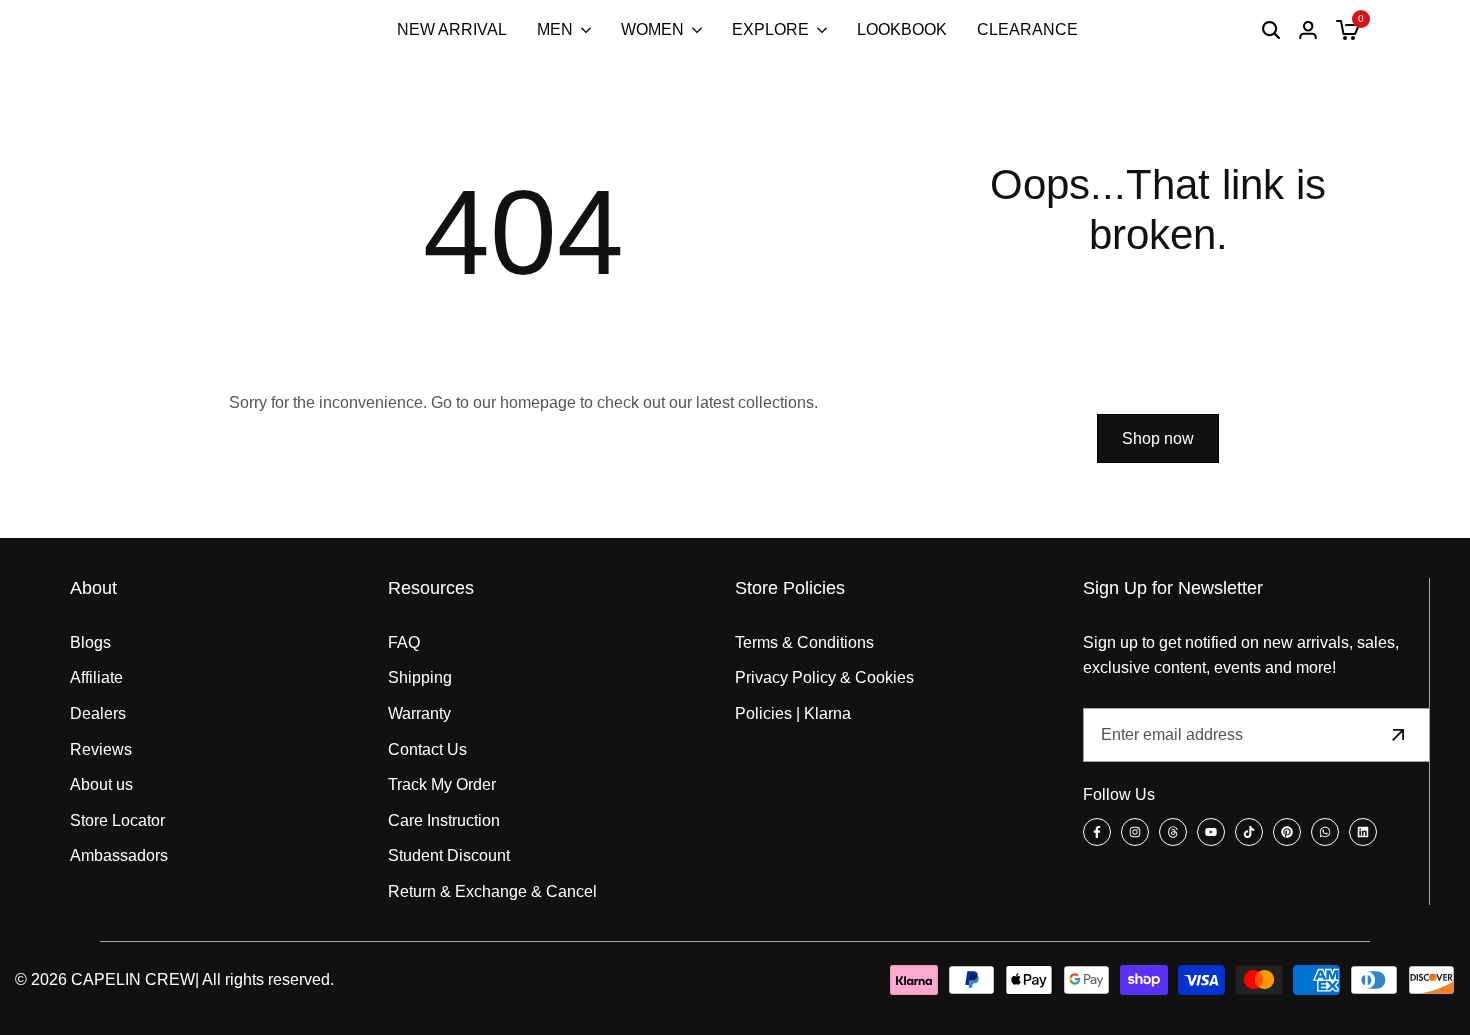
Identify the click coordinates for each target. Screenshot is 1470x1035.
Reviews (101, 749)
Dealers (98, 713)
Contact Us (427, 749)
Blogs (90, 642)
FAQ (404, 642)
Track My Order (442, 784)
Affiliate (96, 677)
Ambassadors (119, 855)
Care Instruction (444, 820)
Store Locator (117, 820)
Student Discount (449, 855)
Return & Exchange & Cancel (492, 891)
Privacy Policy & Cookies (824, 677)
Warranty (419, 713)
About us (101, 784)
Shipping (420, 677)
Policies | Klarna (793, 713)
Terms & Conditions (804, 642)
